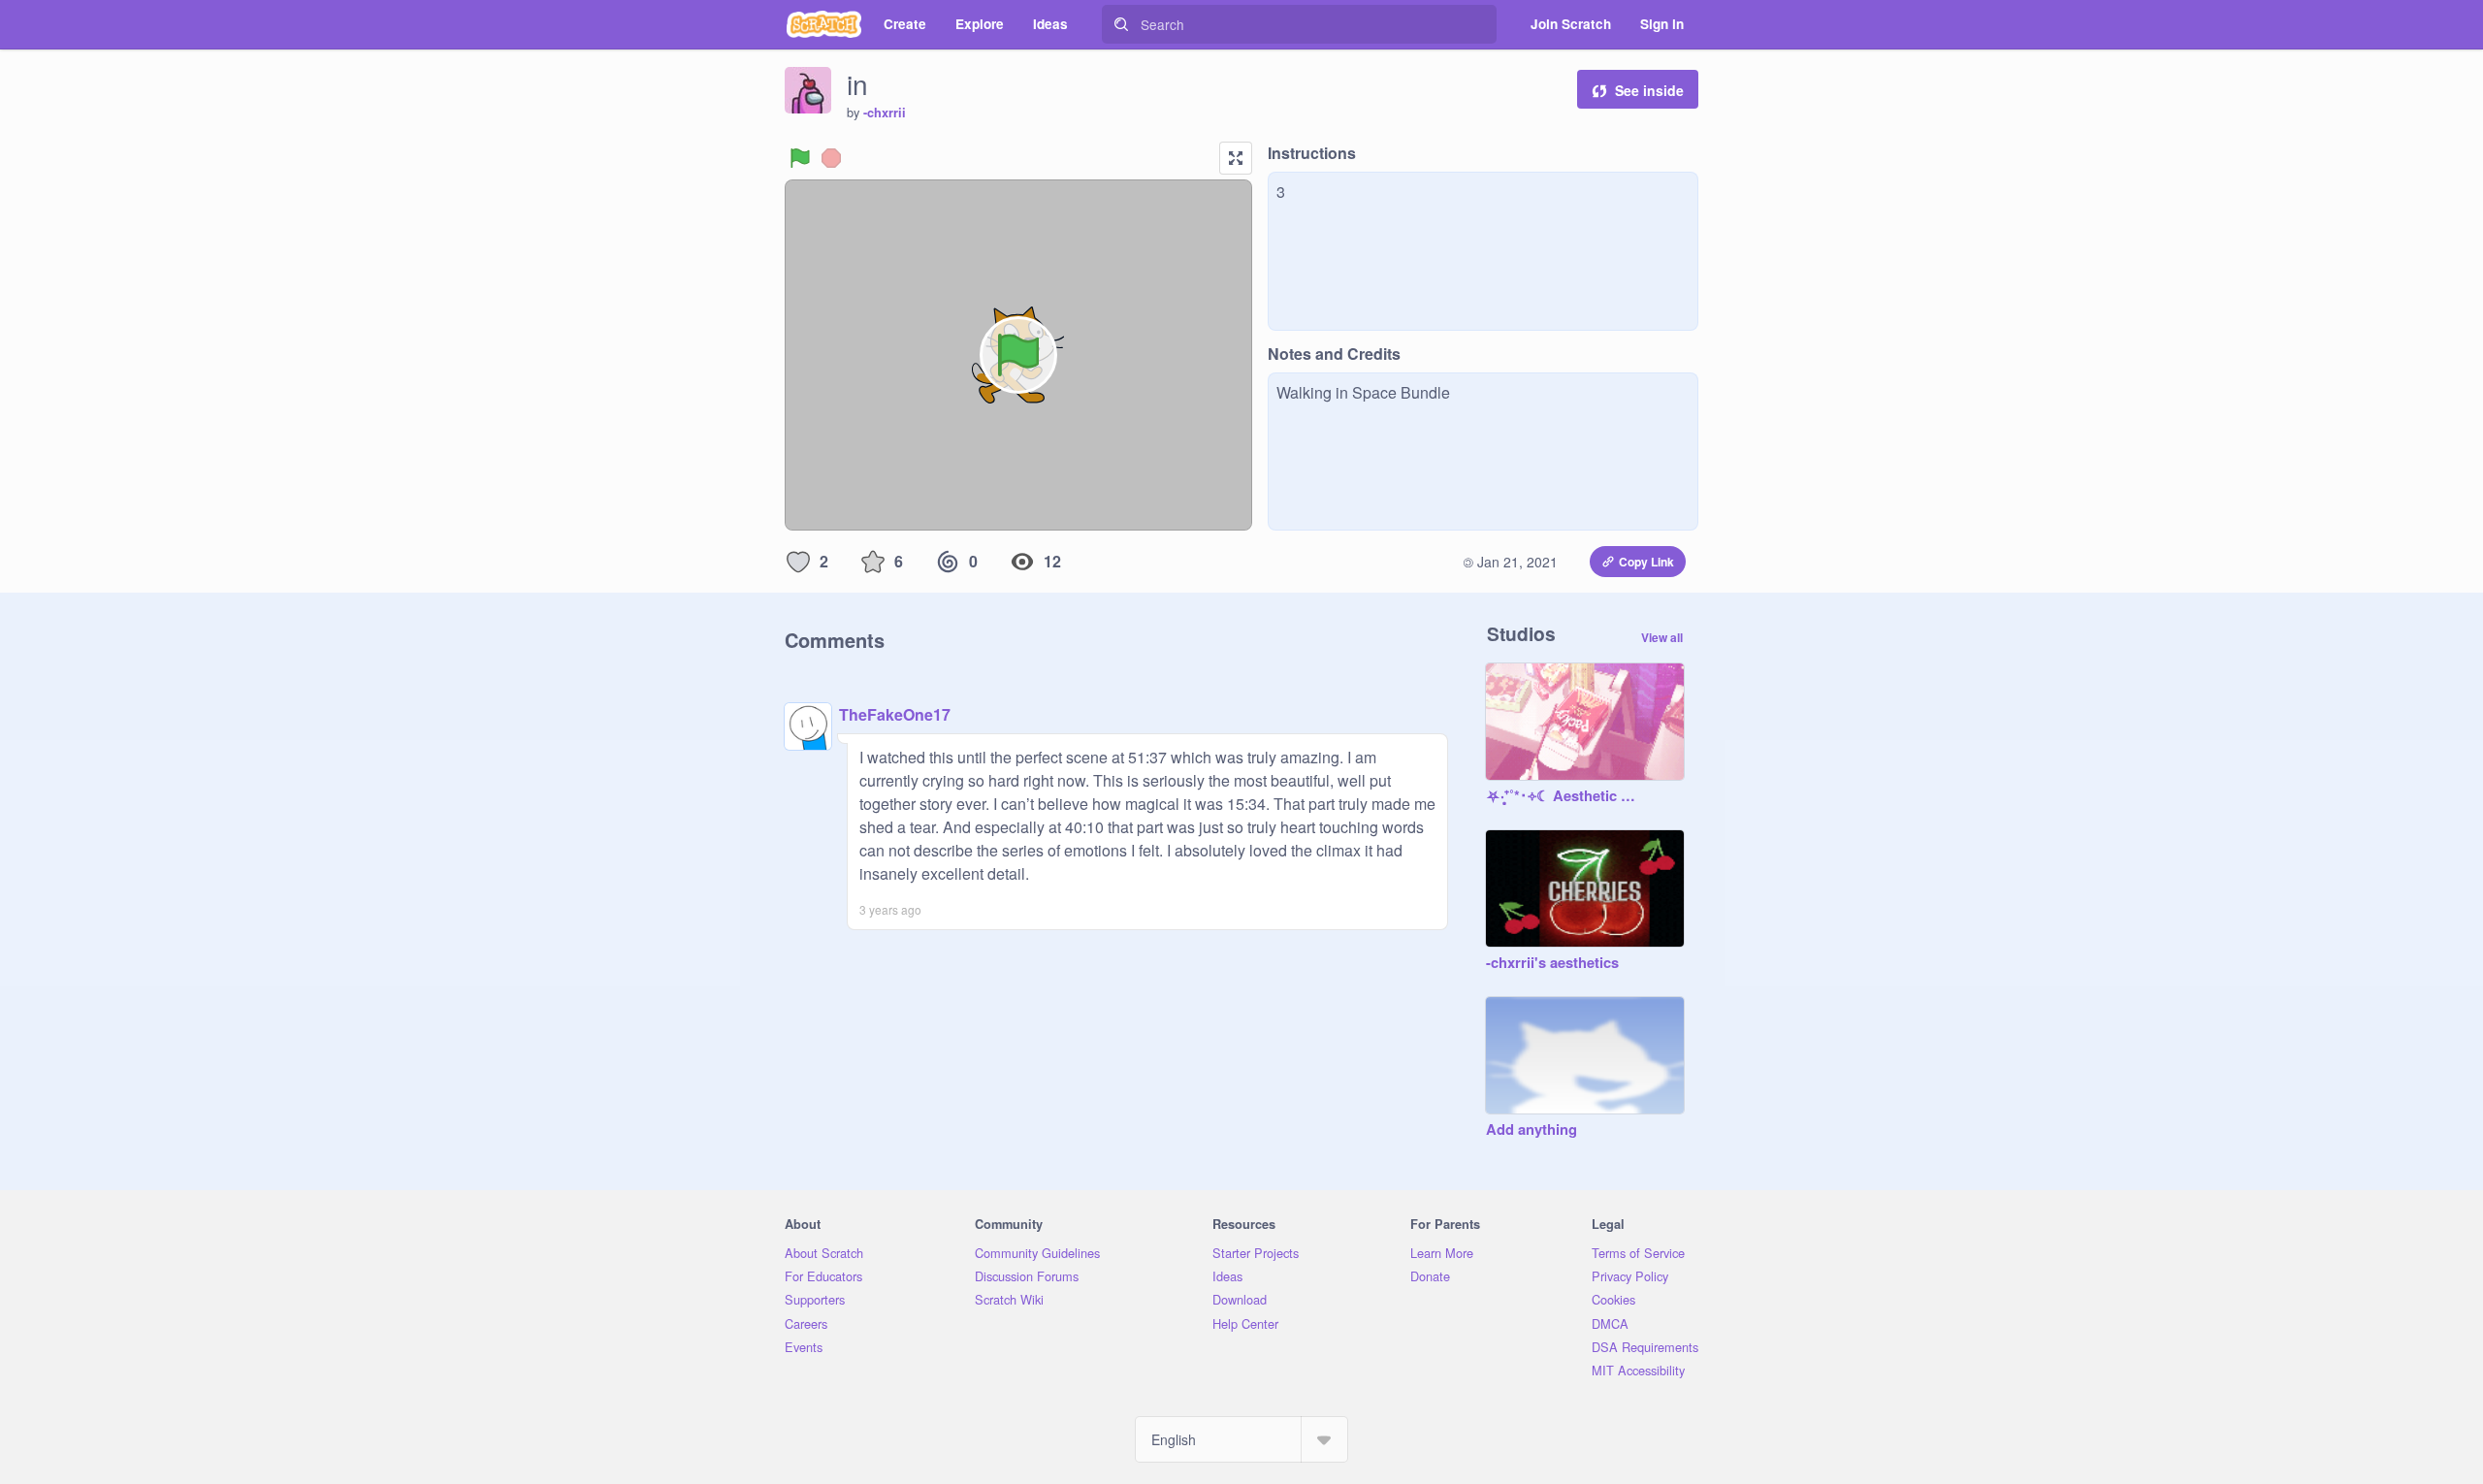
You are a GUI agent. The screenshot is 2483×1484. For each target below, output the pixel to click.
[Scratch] (824, 24)
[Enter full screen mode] (1236, 158)
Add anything (1532, 1130)
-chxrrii (885, 113)
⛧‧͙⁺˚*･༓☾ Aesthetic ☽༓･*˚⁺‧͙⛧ (1565, 796)
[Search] (1121, 24)
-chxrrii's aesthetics (1552, 963)
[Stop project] (831, 158)
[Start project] (800, 158)
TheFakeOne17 (895, 714)
